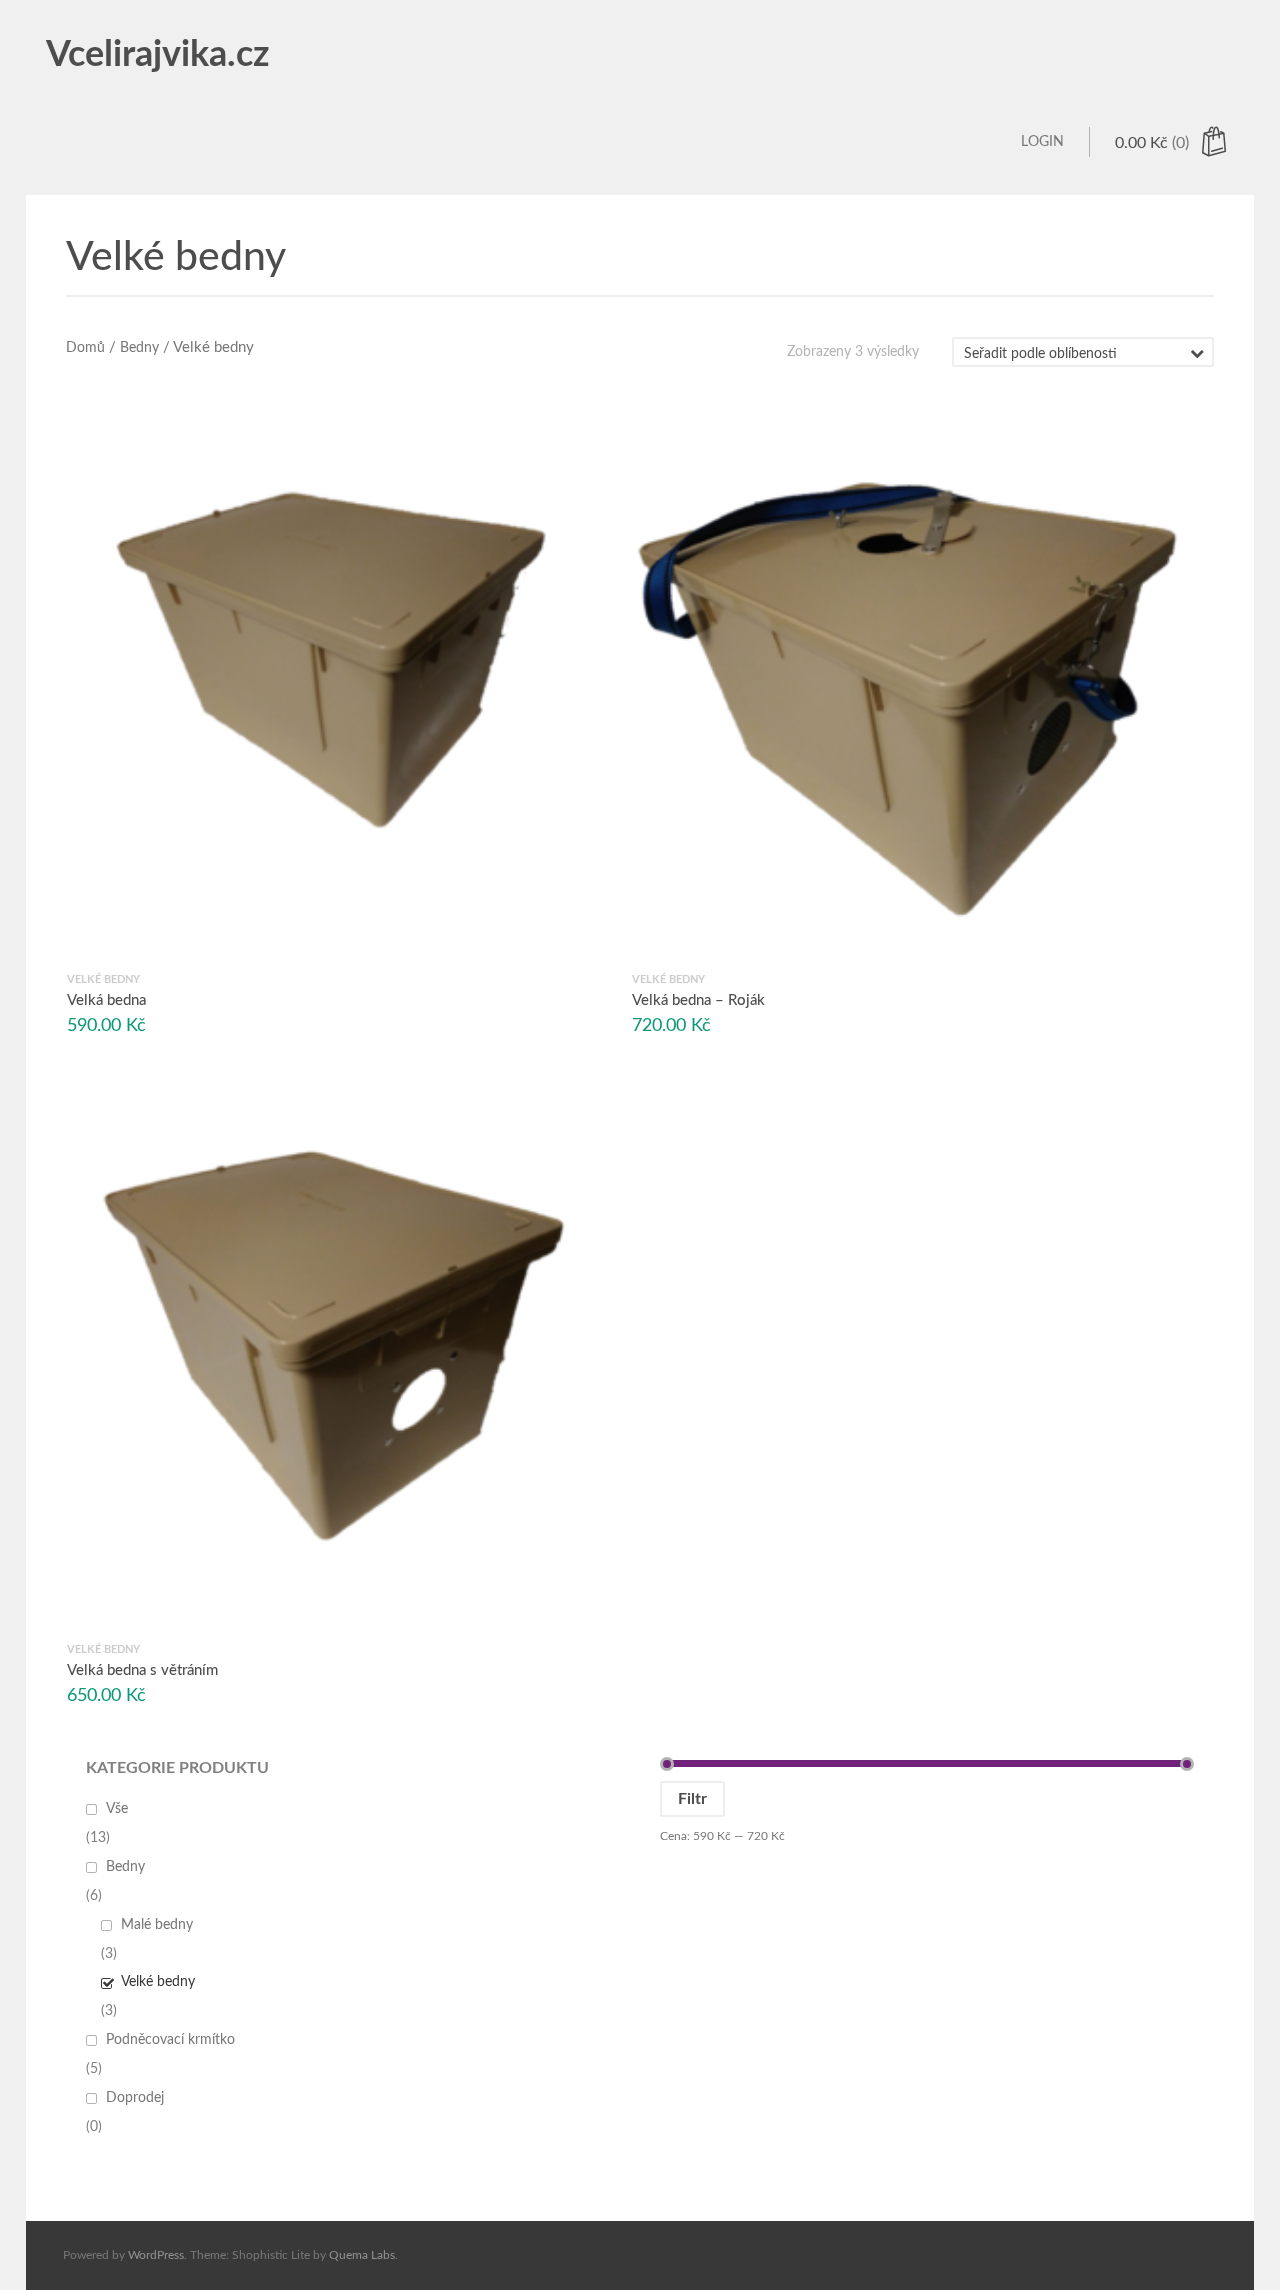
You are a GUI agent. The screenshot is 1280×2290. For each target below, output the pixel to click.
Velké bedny (158, 1982)
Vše (117, 1809)
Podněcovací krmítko (170, 2040)
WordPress (156, 2255)
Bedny (139, 348)
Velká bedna (106, 1000)
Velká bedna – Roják (698, 1000)
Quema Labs (362, 2255)
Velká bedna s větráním (142, 1671)
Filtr (692, 1799)
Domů (85, 348)
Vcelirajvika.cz (158, 55)
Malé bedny (157, 1925)
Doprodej (135, 2098)
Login (1042, 142)
